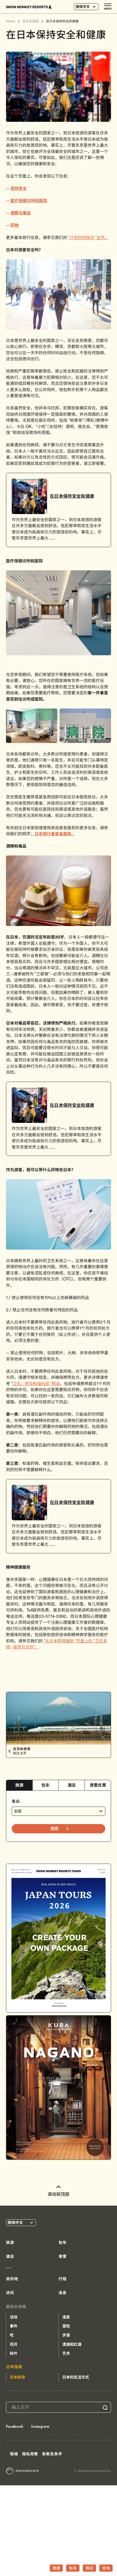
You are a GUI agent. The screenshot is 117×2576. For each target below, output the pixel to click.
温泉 (66, 2317)
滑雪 (63, 2256)
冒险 (66, 2326)
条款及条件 (52, 2454)
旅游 (19, 1785)
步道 (66, 2335)
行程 (63, 2279)
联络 (14, 2454)
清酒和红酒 (72, 2344)
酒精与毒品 (21, 213)
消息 (63, 2293)
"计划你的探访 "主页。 (89, 237)
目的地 (12, 2279)
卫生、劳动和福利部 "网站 (36, 1384)
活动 (14, 2317)
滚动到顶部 (59, 2194)
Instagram (40, 2426)
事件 (14, 2326)
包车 (46, 1785)
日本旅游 (17, 2377)
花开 (14, 2344)
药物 (14, 225)
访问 (10, 2293)
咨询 (106, 2568)
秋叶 (14, 2353)
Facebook (15, 2426)
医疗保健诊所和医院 (29, 201)
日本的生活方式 (76, 2377)
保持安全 (19, 188)
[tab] (19, 1785)
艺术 (66, 2353)
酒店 (72, 1785)
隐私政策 (30, 2454)
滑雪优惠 (98, 1785)
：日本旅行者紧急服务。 (53, 834)
